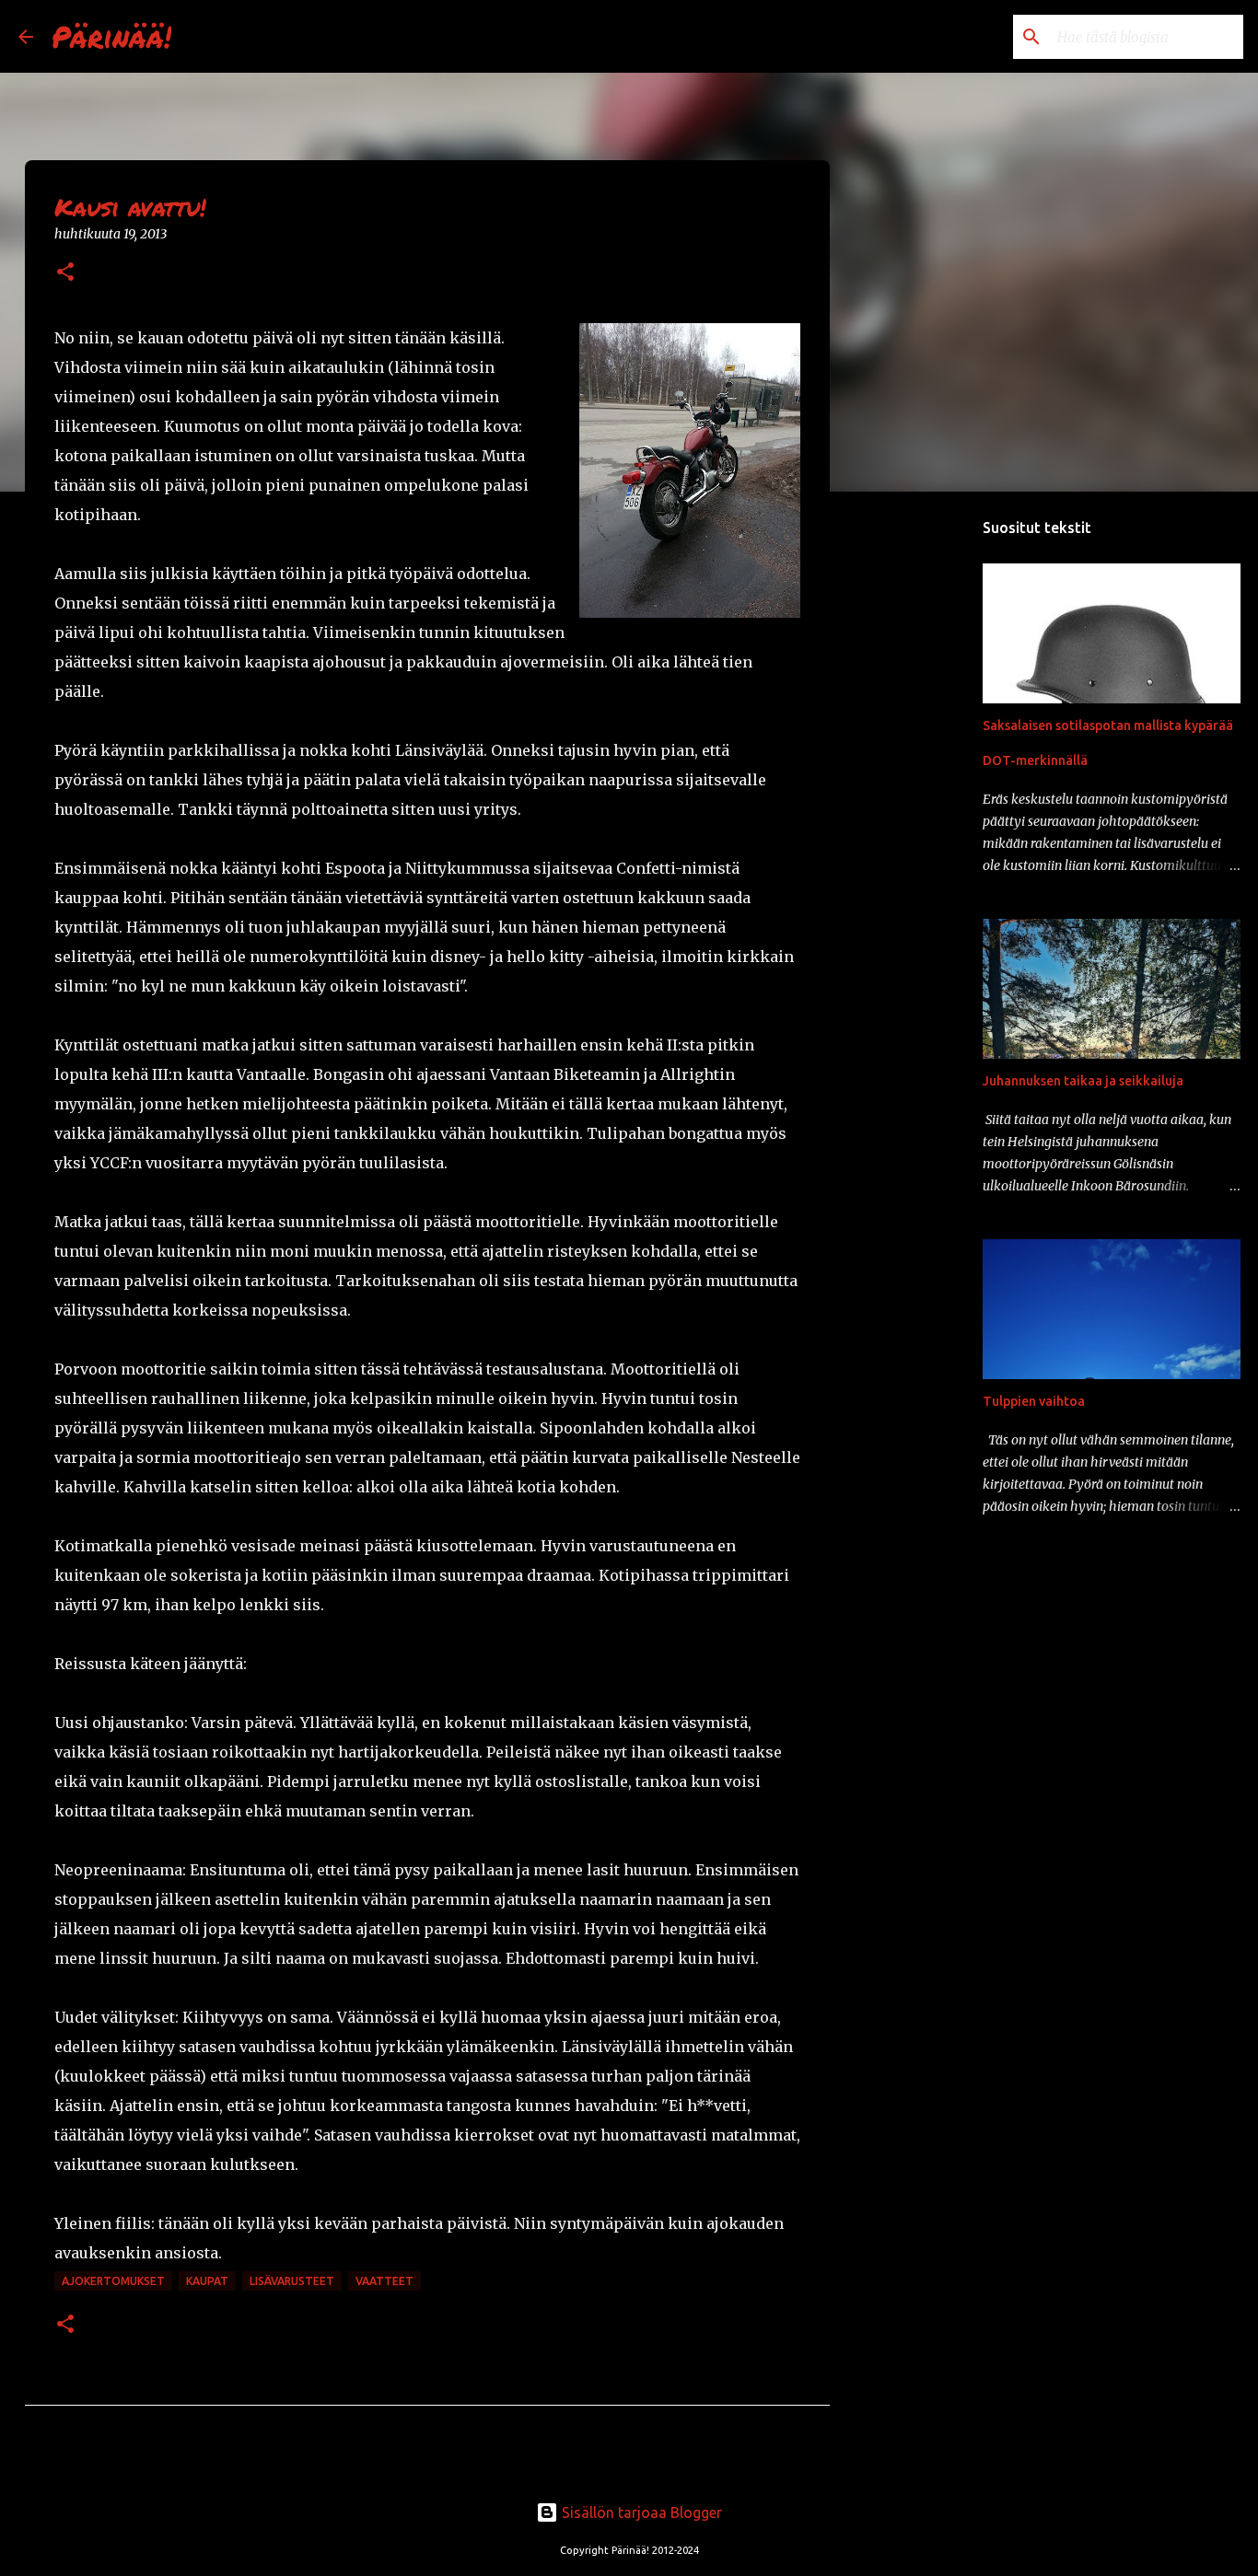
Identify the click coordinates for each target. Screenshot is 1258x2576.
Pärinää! (111, 36)
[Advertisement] (924, 795)
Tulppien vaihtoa (1034, 1401)
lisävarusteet (292, 2281)
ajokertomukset (113, 2281)
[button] (65, 273)
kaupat (207, 2281)
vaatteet (384, 2281)
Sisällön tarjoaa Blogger (640, 2512)
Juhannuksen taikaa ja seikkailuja (1083, 1081)
